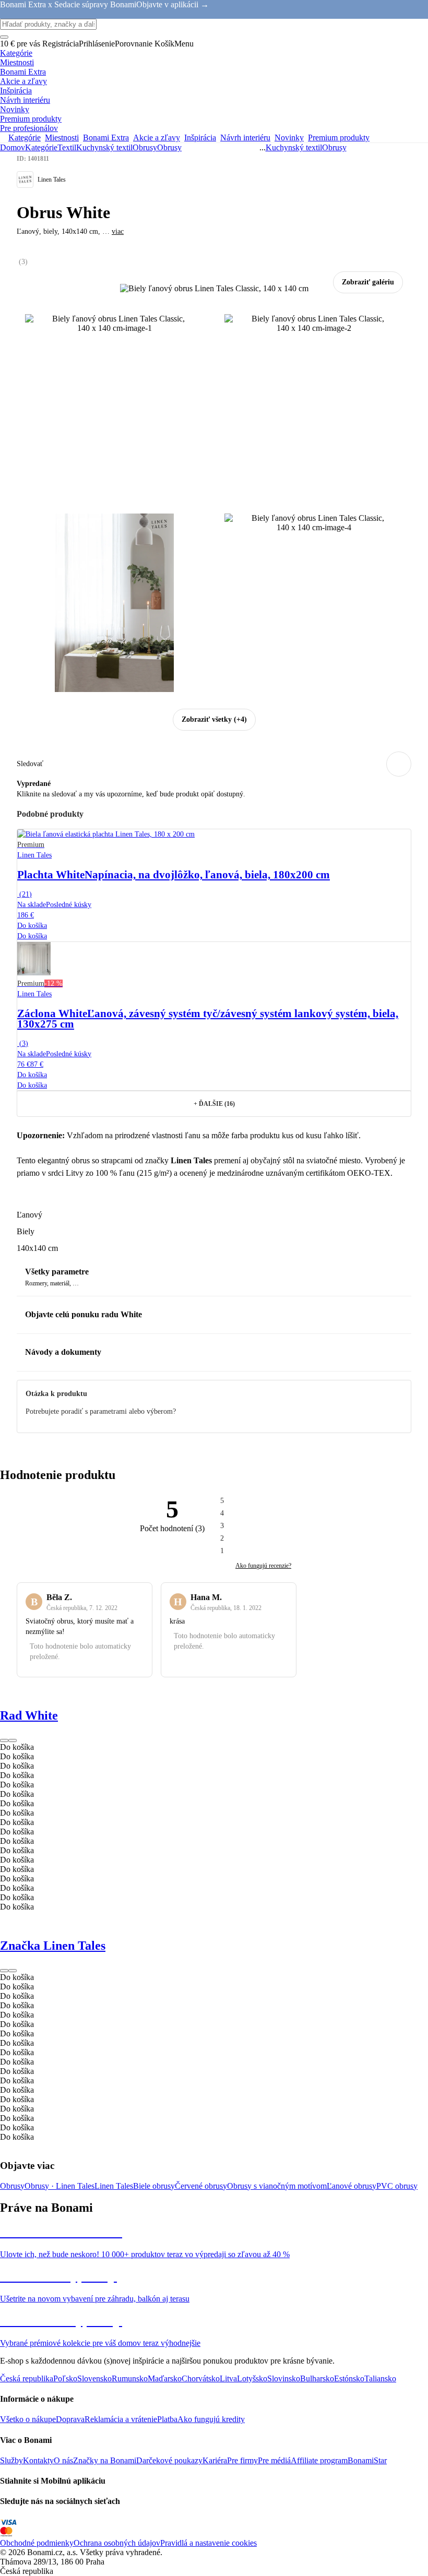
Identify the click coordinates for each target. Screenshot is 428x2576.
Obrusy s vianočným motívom (277, 2186)
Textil (67, 147)
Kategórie (41, 147)
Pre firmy (242, 2460)
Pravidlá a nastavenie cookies (209, 2543)
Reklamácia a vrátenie (121, 2419)
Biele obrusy (154, 2186)
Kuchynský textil (104, 147)
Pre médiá (274, 2460)
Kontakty (38, 2460)
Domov (13, 147)
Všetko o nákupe (28, 2419)
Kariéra (215, 2460)
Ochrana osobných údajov (117, 2543)
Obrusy (169, 147)
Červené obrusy (201, 2186)
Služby (11, 2460)
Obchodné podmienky (37, 2543)
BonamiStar (367, 2460)
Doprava (70, 2419)
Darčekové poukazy (169, 2460)
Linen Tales (114, 2186)
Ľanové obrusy (352, 2186)
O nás (63, 2460)
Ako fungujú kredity (211, 2419)
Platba (167, 2419)
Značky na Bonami (105, 2460)
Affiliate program (319, 2460)
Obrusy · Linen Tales (60, 2186)
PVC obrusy (397, 2186)
